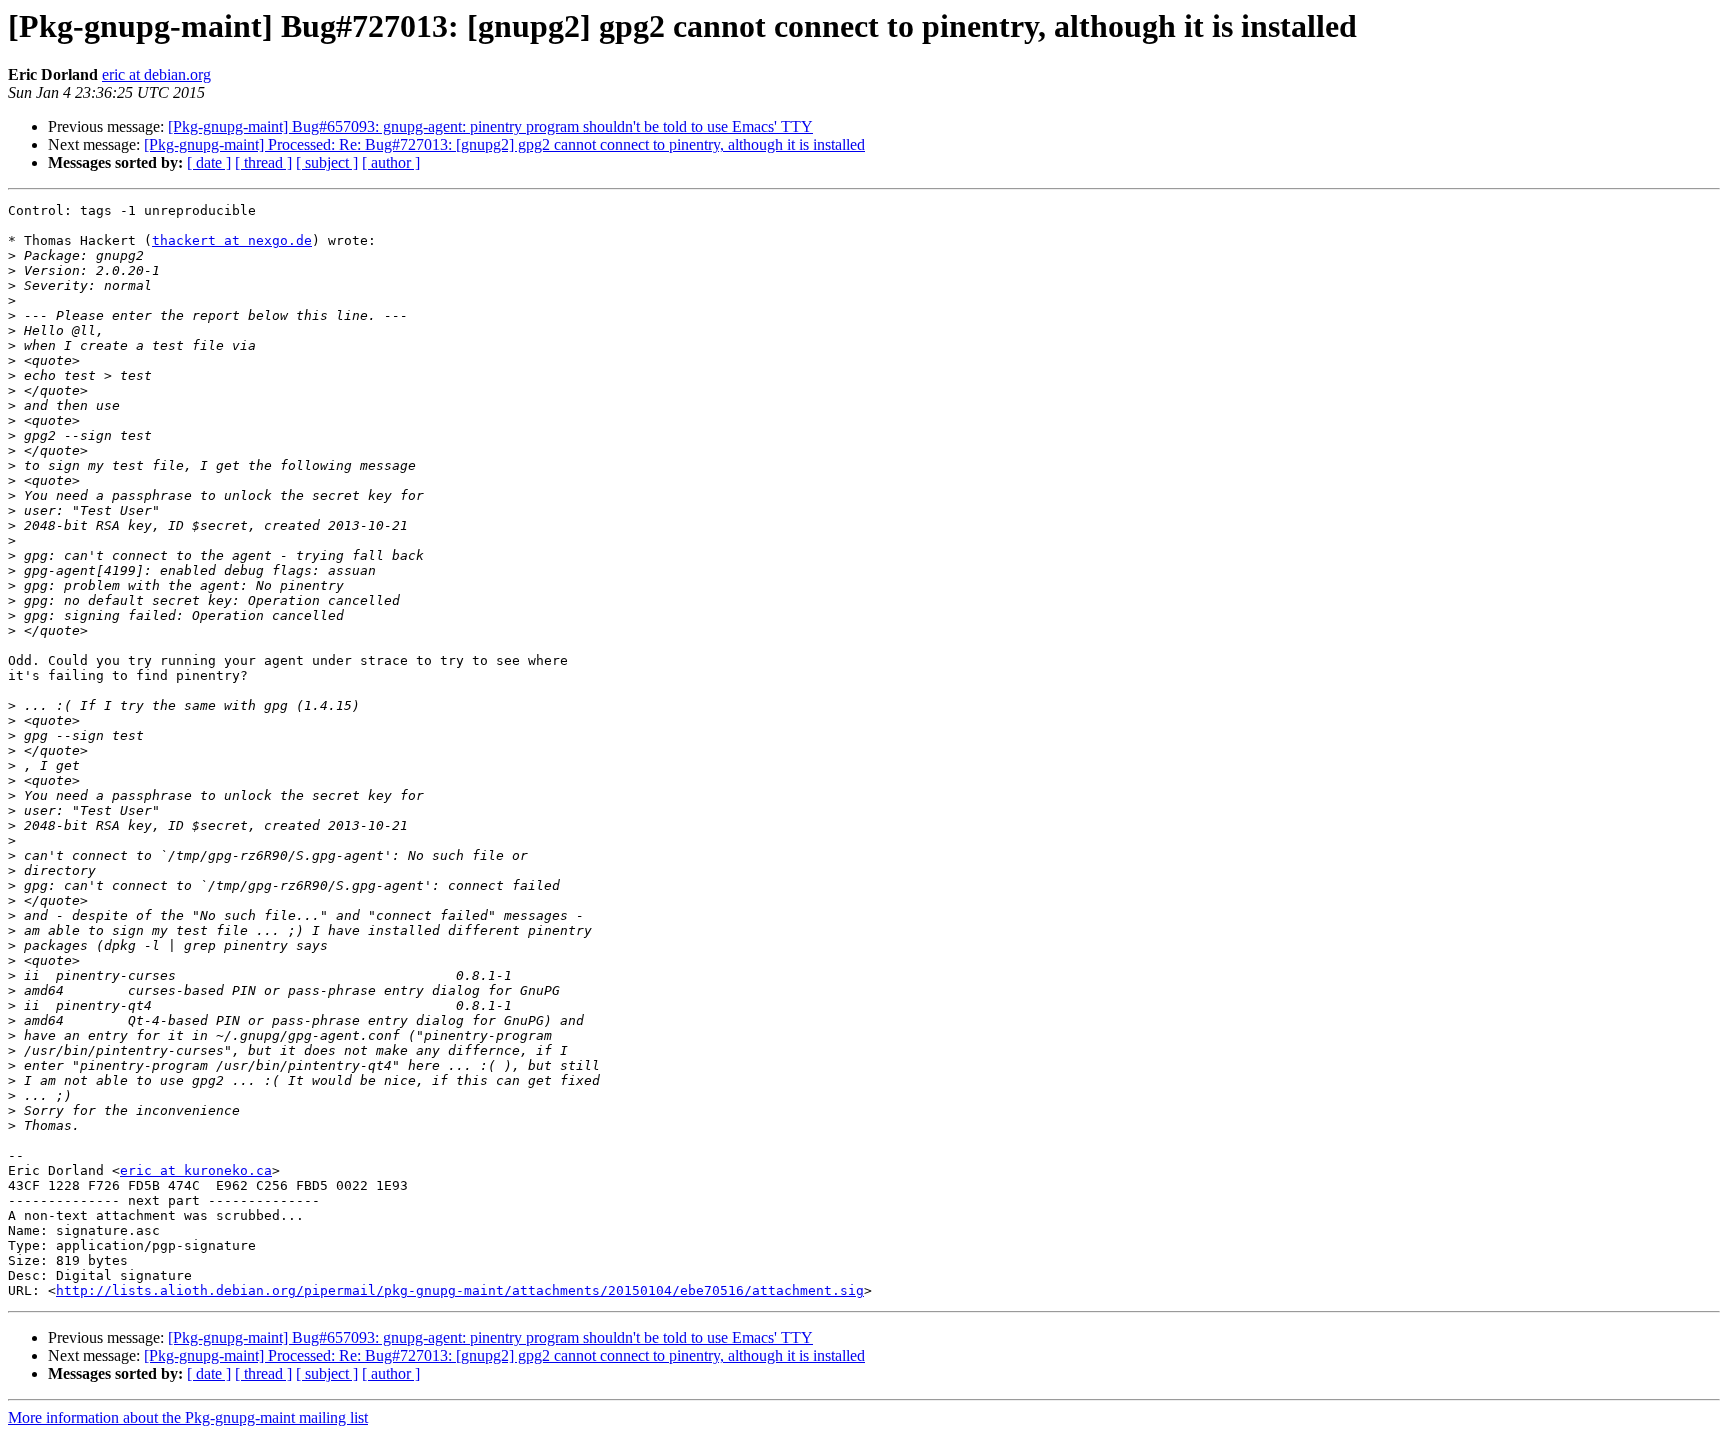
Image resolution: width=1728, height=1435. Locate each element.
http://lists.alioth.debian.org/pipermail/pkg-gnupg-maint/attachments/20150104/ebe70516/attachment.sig (460, 1290)
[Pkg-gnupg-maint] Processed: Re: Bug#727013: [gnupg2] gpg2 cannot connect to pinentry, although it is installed (504, 144)
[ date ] (209, 162)
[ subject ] (327, 162)
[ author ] (391, 162)
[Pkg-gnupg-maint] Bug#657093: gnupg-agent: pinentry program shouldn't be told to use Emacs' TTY (490, 126)
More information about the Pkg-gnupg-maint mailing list (188, 1417)
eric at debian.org (156, 74)
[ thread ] (263, 162)
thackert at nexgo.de (232, 240)
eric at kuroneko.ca (196, 1170)
